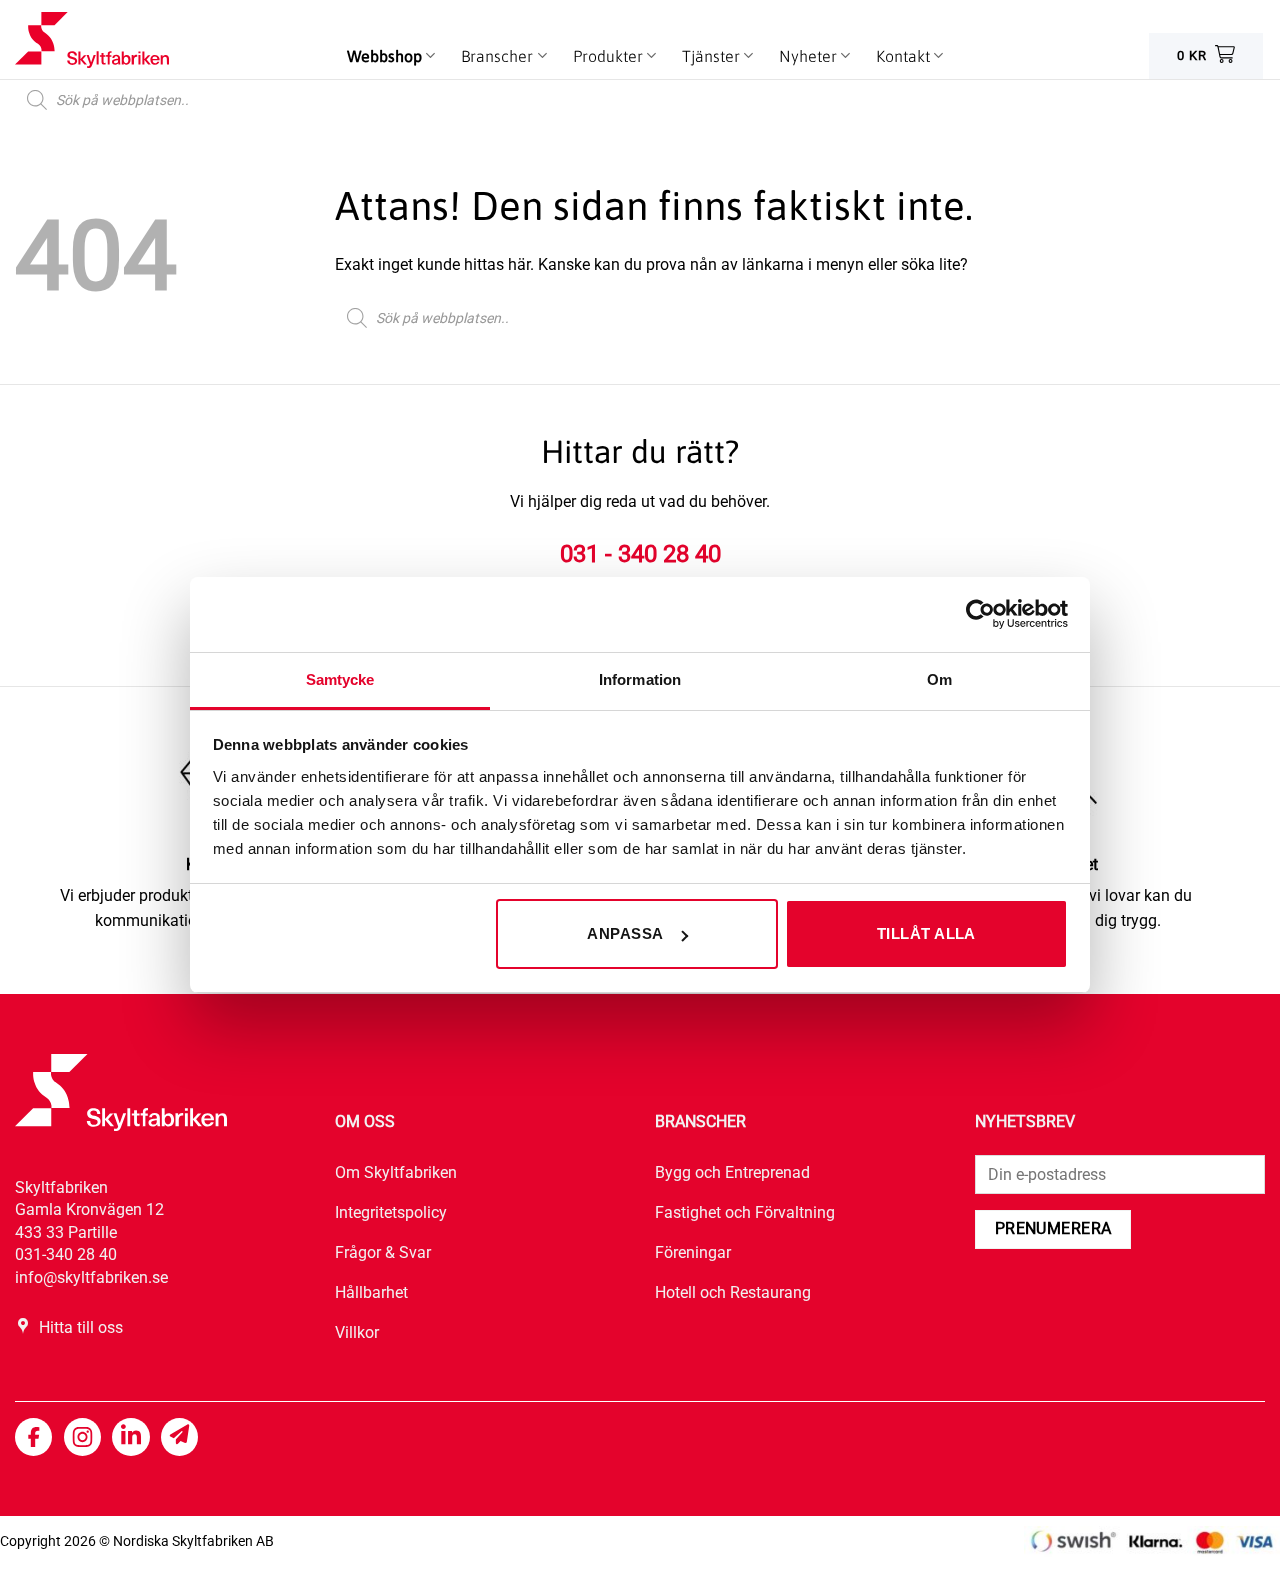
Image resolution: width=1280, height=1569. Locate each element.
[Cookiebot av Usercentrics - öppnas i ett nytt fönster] (980, 614)
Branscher (497, 56)
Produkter (608, 56)
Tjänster (711, 56)
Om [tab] (939, 679)
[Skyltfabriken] (115, 40)
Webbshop (384, 56)
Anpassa (625, 933)
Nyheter (808, 56)
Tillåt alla (926, 933)
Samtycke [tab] (340, 679)
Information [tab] (640, 679)
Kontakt (903, 56)
